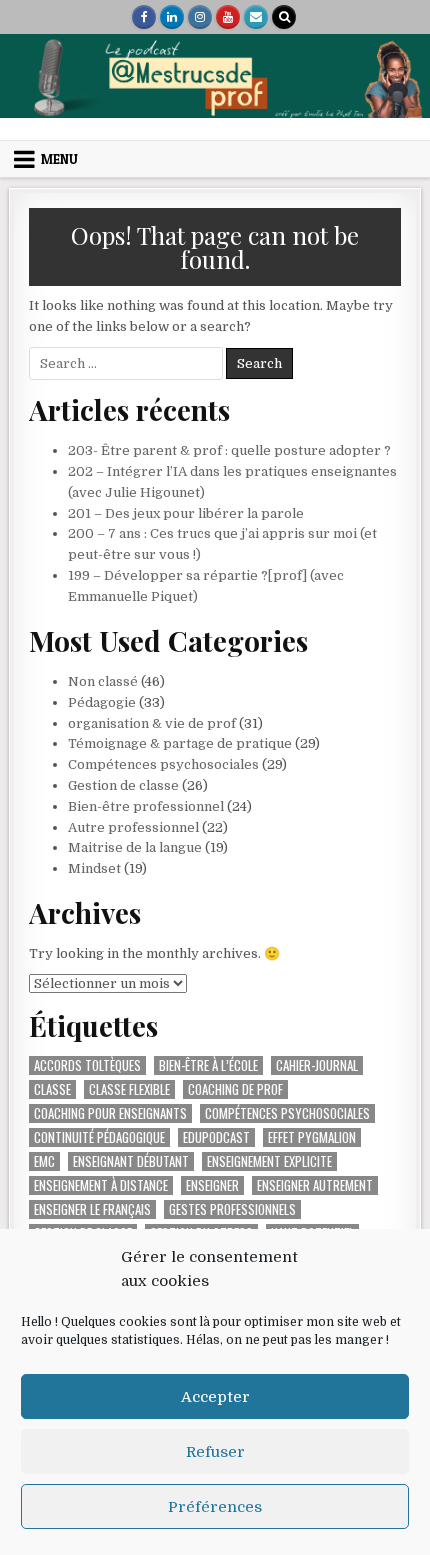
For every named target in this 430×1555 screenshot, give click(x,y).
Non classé (103, 681)
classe (52, 1089)
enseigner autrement (315, 1185)
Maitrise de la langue (135, 847)
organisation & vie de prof (152, 723)
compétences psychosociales (287, 1113)
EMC (44, 1161)
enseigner (212, 1185)
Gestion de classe (123, 785)
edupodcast (216, 1137)
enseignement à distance (101, 1185)
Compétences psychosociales (163, 764)
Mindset (94, 868)
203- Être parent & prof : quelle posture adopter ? (229, 450)
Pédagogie (102, 702)
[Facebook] (144, 17)
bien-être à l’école (208, 1065)
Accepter (215, 1397)
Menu (59, 159)
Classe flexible (129, 1089)
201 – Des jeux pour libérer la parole (186, 513)
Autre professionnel (133, 827)
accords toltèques (87, 1065)
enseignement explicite (269, 1161)
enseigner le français (92, 1209)
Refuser (215, 1452)
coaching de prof (235, 1089)
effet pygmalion (312, 1137)
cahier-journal (317, 1065)
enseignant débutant (131, 1161)
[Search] (284, 17)
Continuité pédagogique (99, 1137)
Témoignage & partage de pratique (180, 743)
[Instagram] (200, 17)
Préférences (215, 1507)
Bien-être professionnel (146, 806)
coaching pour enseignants (110, 1113)
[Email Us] (256, 17)
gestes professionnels (232, 1209)
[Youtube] (228, 17)
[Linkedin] (172, 17)
